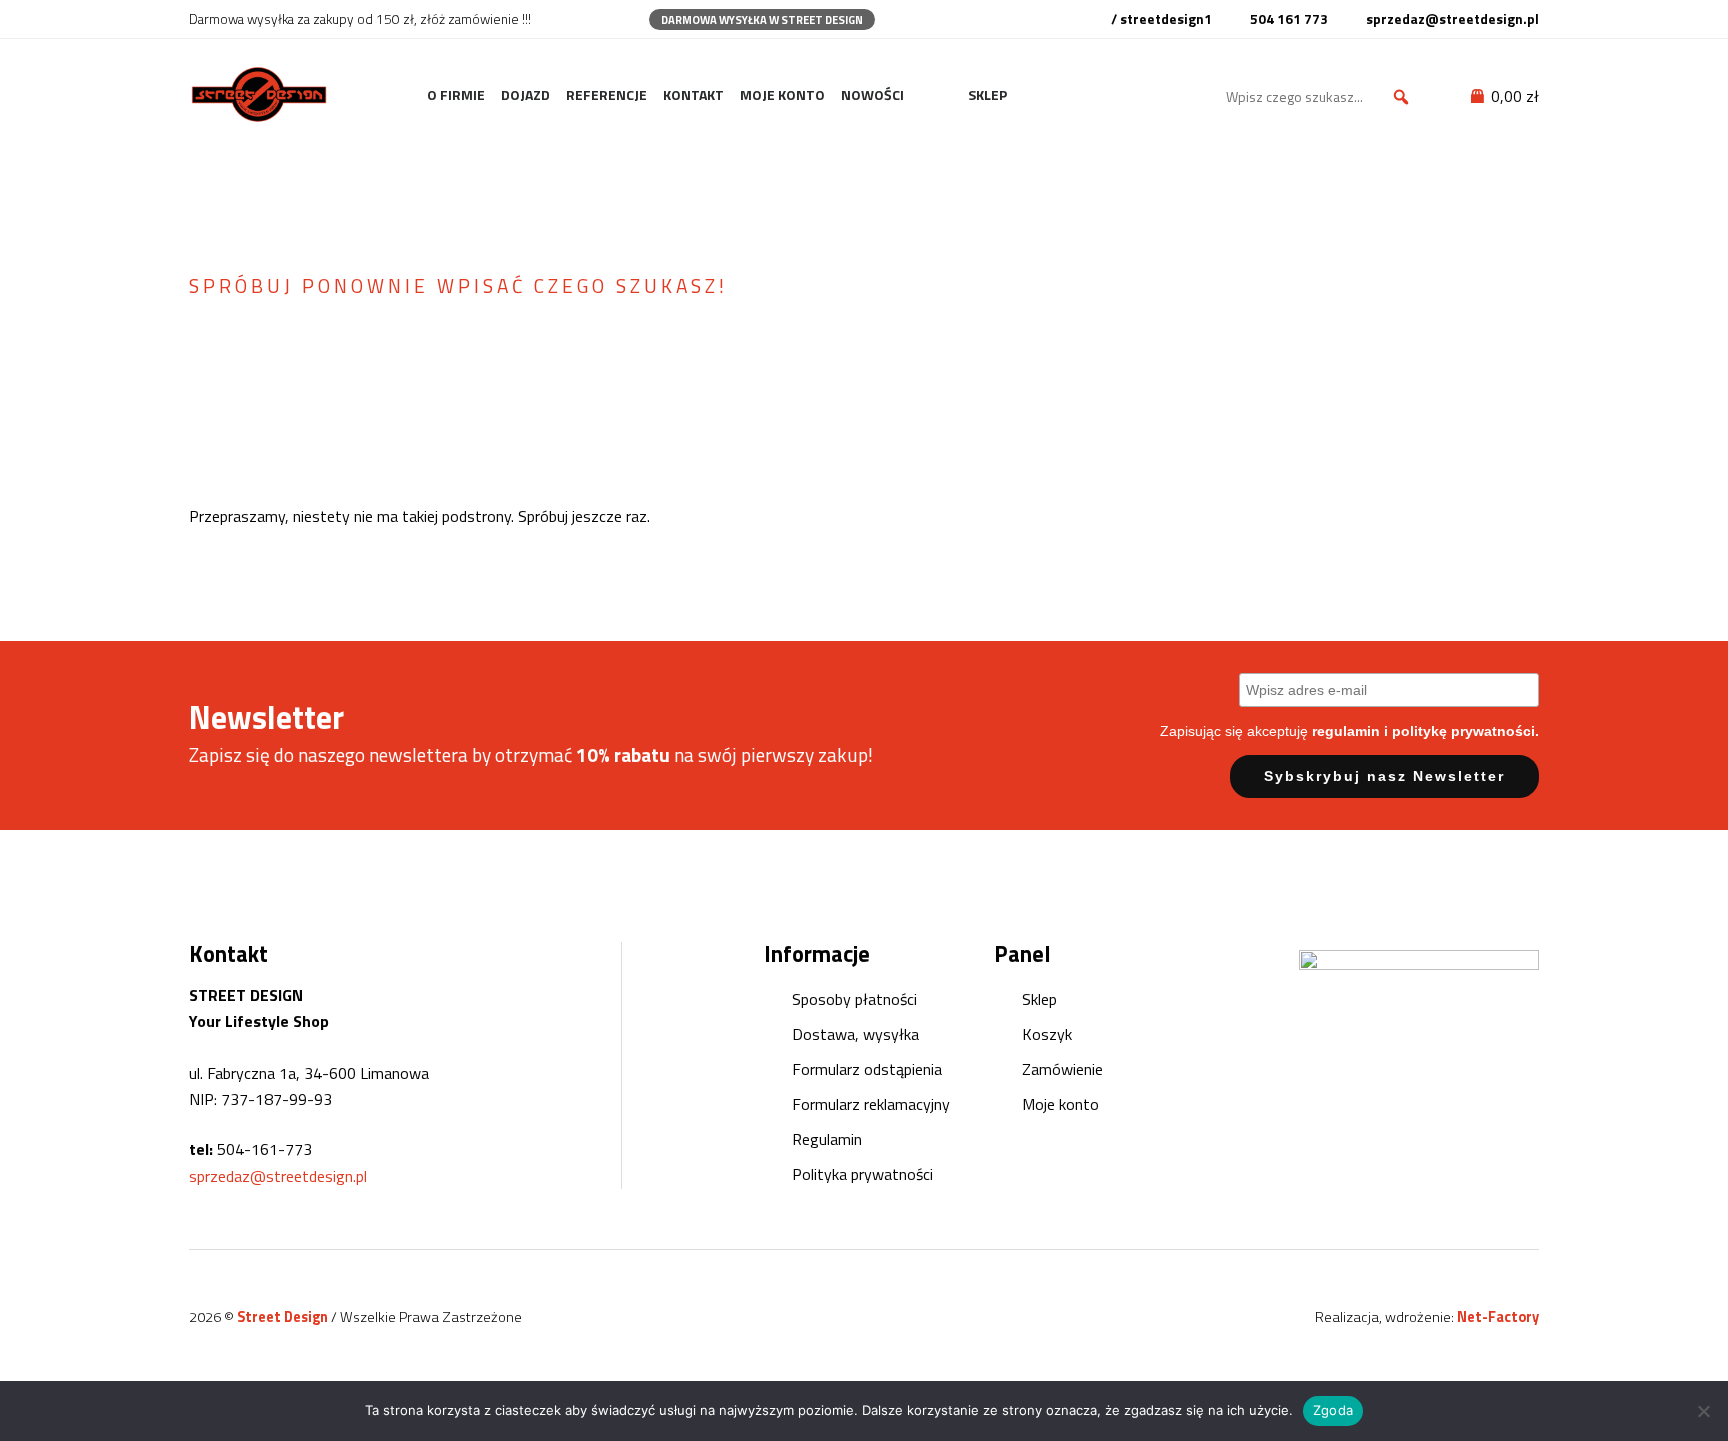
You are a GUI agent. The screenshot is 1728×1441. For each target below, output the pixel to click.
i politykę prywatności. (1461, 731)
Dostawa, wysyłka (855, 1034)
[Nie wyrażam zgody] (1703, 1411)
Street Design (284, 1317)
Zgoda (1333, 1410)
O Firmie (456, 94)
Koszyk (1047, 1034)
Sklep (987, 94)
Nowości (872, 94)
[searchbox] (1321, 97)
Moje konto (782, 94)
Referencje (606, 94)
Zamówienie (1062, 1069)
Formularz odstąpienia (867, 1069)
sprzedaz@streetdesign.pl (278, 1176)
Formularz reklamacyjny (871, 1104)
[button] (1401, 97)
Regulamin (827, 1139)
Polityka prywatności (862, 1174)
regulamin (1346, 731)
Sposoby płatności (854, 999)
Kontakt (693, 94)
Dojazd (525, 94)
